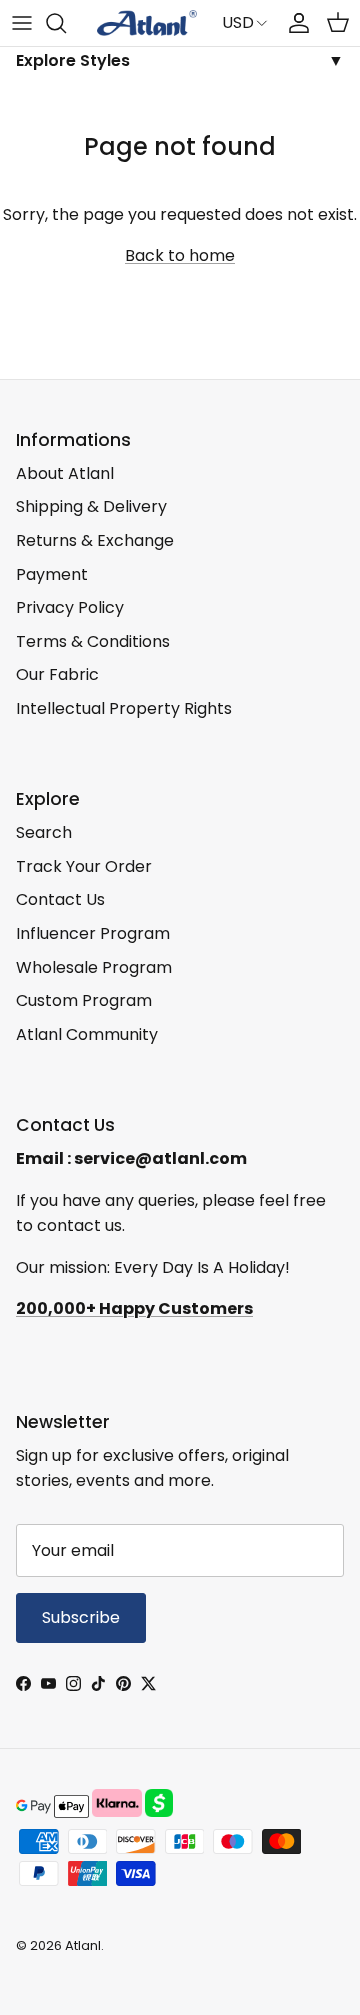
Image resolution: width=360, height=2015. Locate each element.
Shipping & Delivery (91, 506)
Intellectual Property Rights (124, 708)
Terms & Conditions (93, 641)
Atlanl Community (87, 1034)
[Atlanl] (147, 23)
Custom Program (84, 1000)
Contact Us (60, 899)
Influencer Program (93, 933)
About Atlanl (65, 473)
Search (44, 832)
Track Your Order (84, 866)
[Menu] (22, 23)
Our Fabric (57, 674)
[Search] (66, 23)
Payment (52, 574)
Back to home (180, 255)
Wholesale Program (94, 967)
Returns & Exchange (95, 540)
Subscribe (81, 1617)
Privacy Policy (70, 607)
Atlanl (83, 1945)
